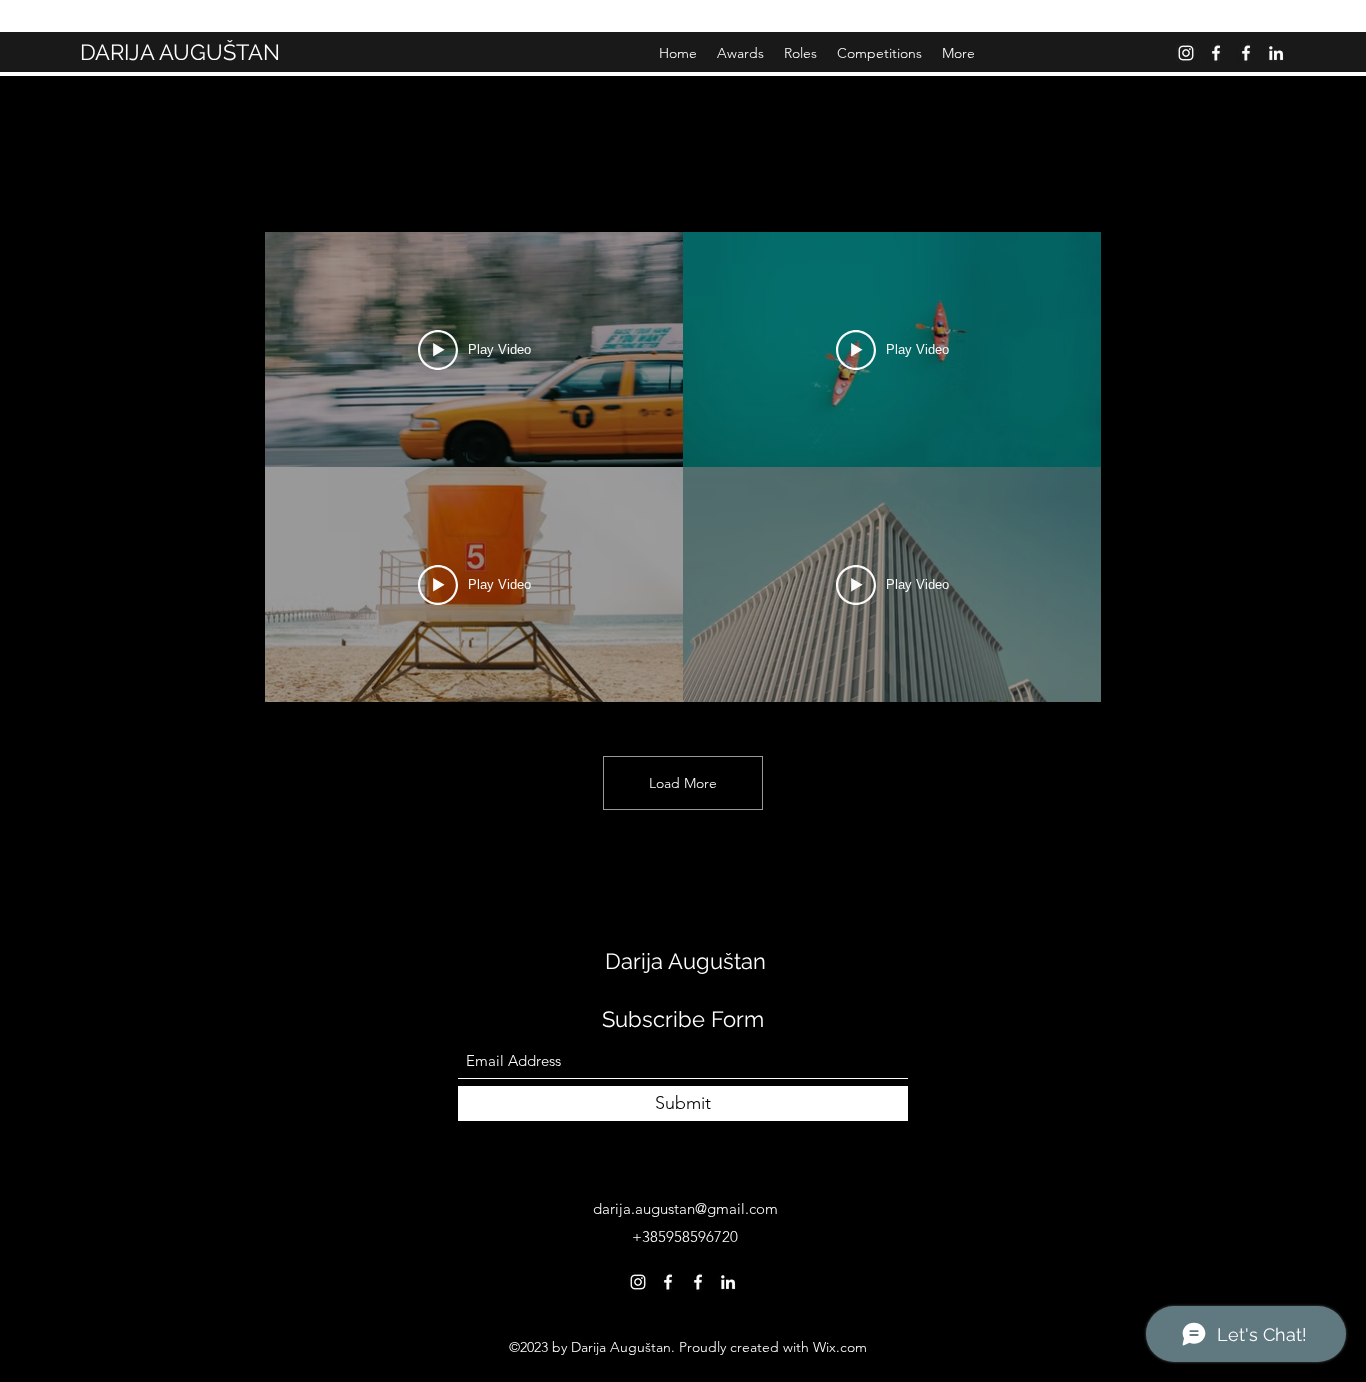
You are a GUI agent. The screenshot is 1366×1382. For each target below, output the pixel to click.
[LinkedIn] (1276, 53)
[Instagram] (1186, 53)
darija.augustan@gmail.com (685, 1208)
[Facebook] (1216, 53)
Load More (683, 783)
